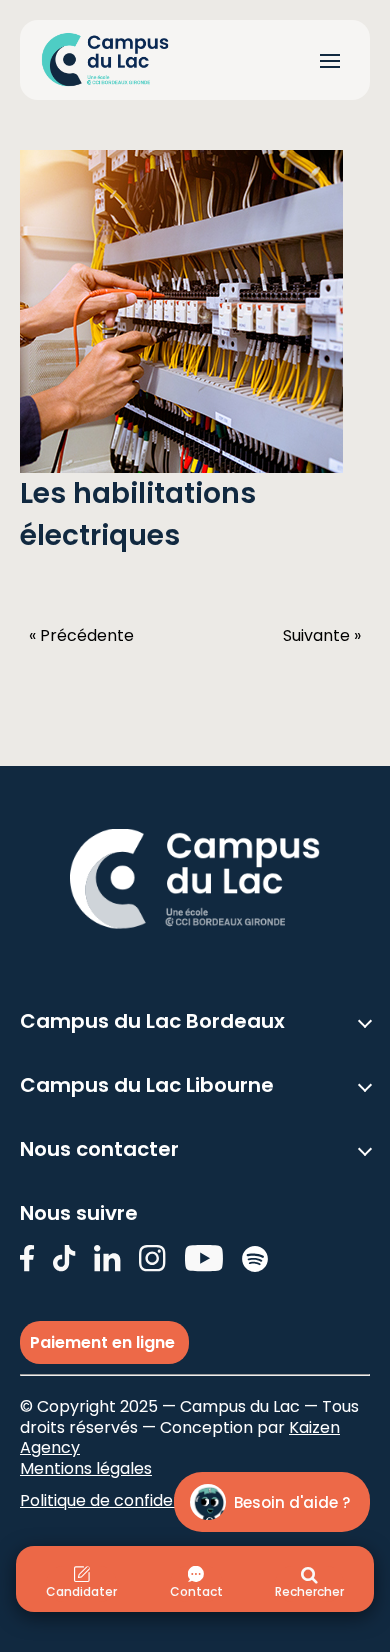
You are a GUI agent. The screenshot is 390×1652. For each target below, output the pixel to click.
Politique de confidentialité (123, 1500)
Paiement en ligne (104, 1342)
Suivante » (322, 636)
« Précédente (81, 636)
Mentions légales (86, 1468)
